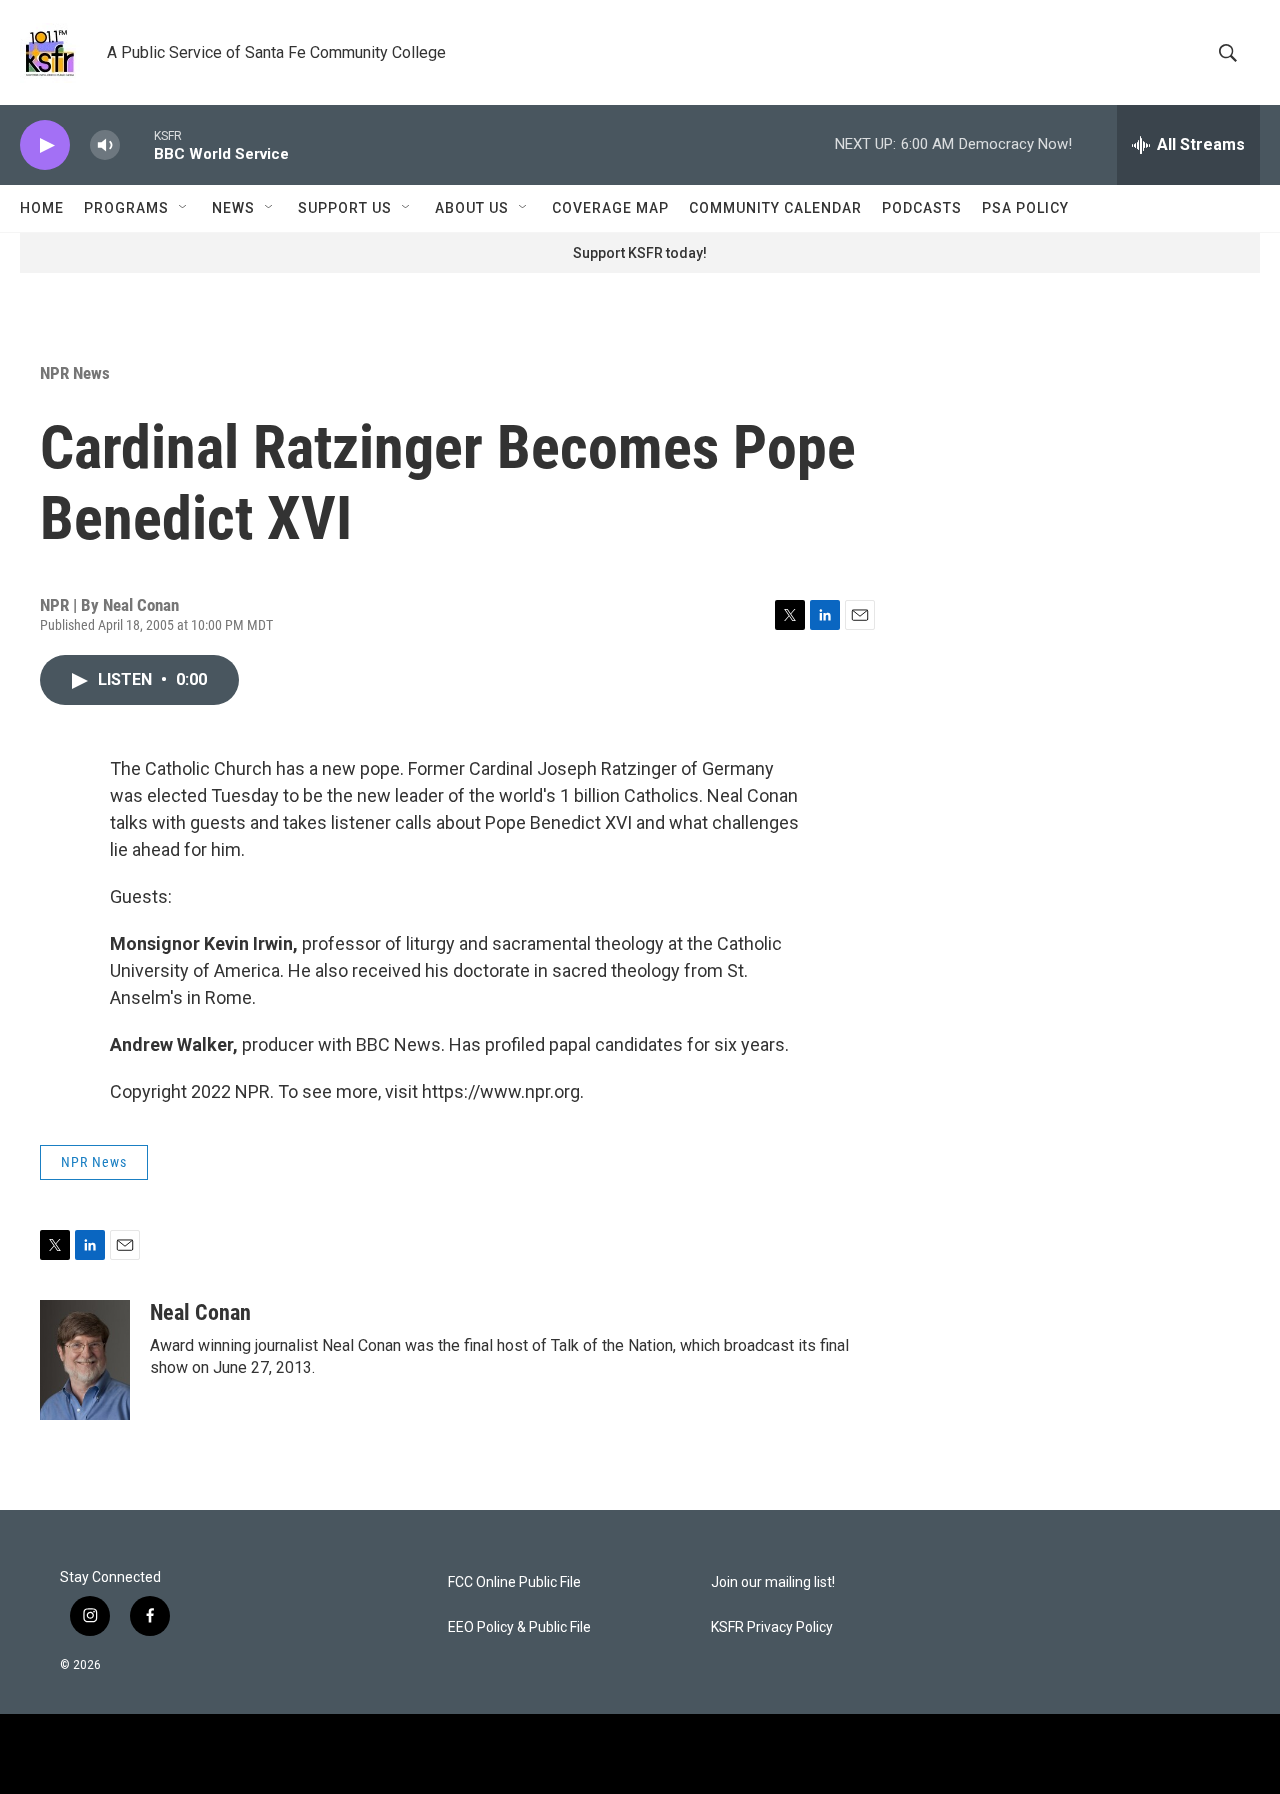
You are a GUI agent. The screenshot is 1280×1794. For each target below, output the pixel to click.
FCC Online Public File (514, 1582)
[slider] (137, 144)
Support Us (345, 208)
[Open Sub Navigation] (184, 208)
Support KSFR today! (640, 253)
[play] (45, 145)
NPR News (75, 373)
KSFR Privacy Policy (772, 1627)
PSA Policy (1025, 208)
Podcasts (922, 208)
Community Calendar (775, 208)
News (233, 208)
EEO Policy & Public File (519, 1627)
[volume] (105, 145)
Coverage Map (610, 208)
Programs (126, 208)
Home (42, 208)
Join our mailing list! (773, 1582)
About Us (472, 208)
